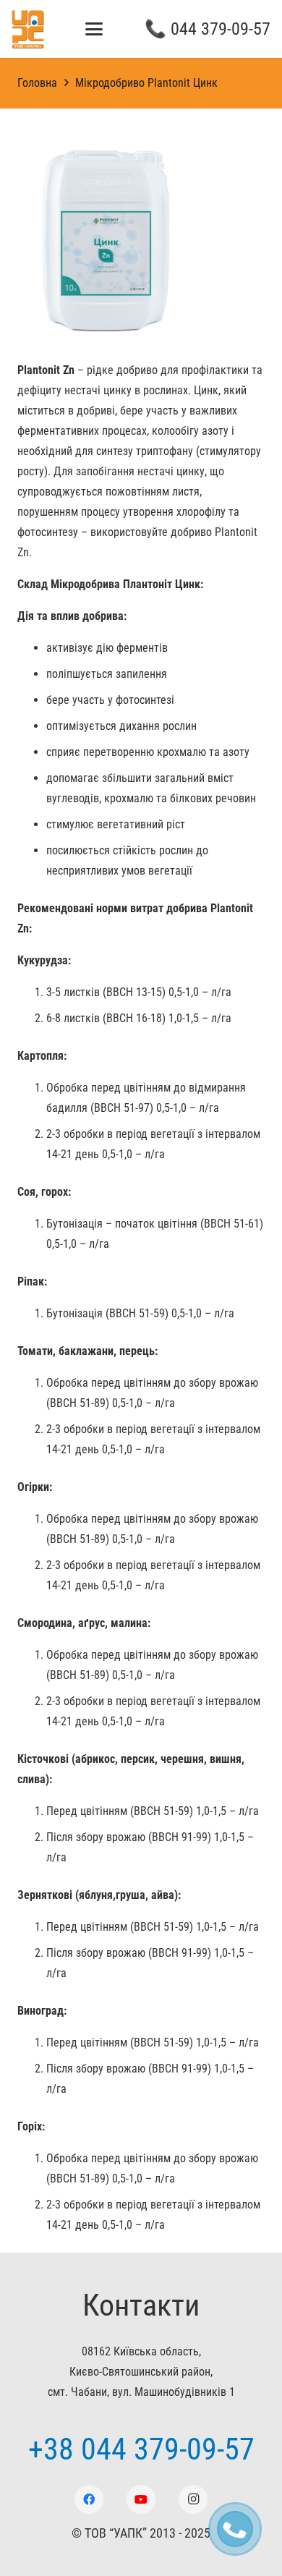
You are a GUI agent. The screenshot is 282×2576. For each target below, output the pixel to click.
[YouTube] (141, 2499)
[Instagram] (193, 2499)
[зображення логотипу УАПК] (28, 29)
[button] (95, 29)
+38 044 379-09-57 (141, 2449)
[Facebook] (89, 2499)
